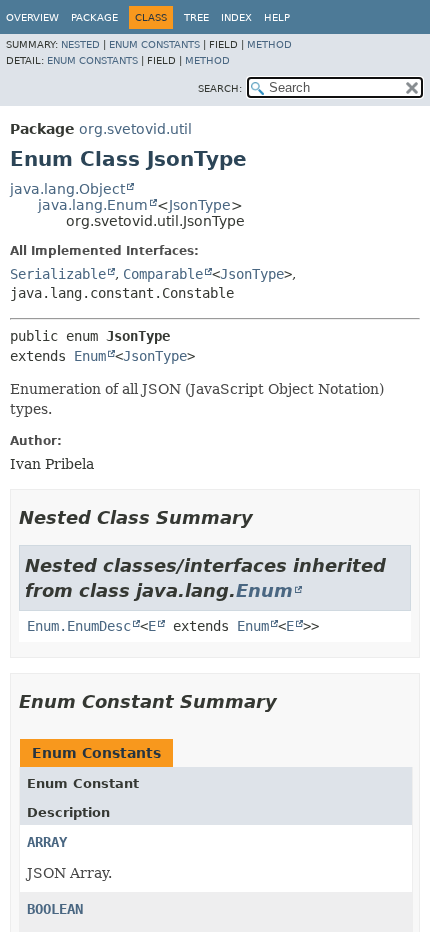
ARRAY (47, 842)
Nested (80, 44)
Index (236, 17)
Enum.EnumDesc (79, 626)
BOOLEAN (55, 909)
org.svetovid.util (135, 129)
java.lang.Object (67, 189)
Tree (196, 17)
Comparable (163, 274)
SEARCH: (220, 88)
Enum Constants (154, 44)
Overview (32, 17)
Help (277, 17)
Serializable (58, 274)
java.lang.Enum (93, 205)
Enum (90, 356)
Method (269, 44)
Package (94, 17)
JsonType (200, 205)
